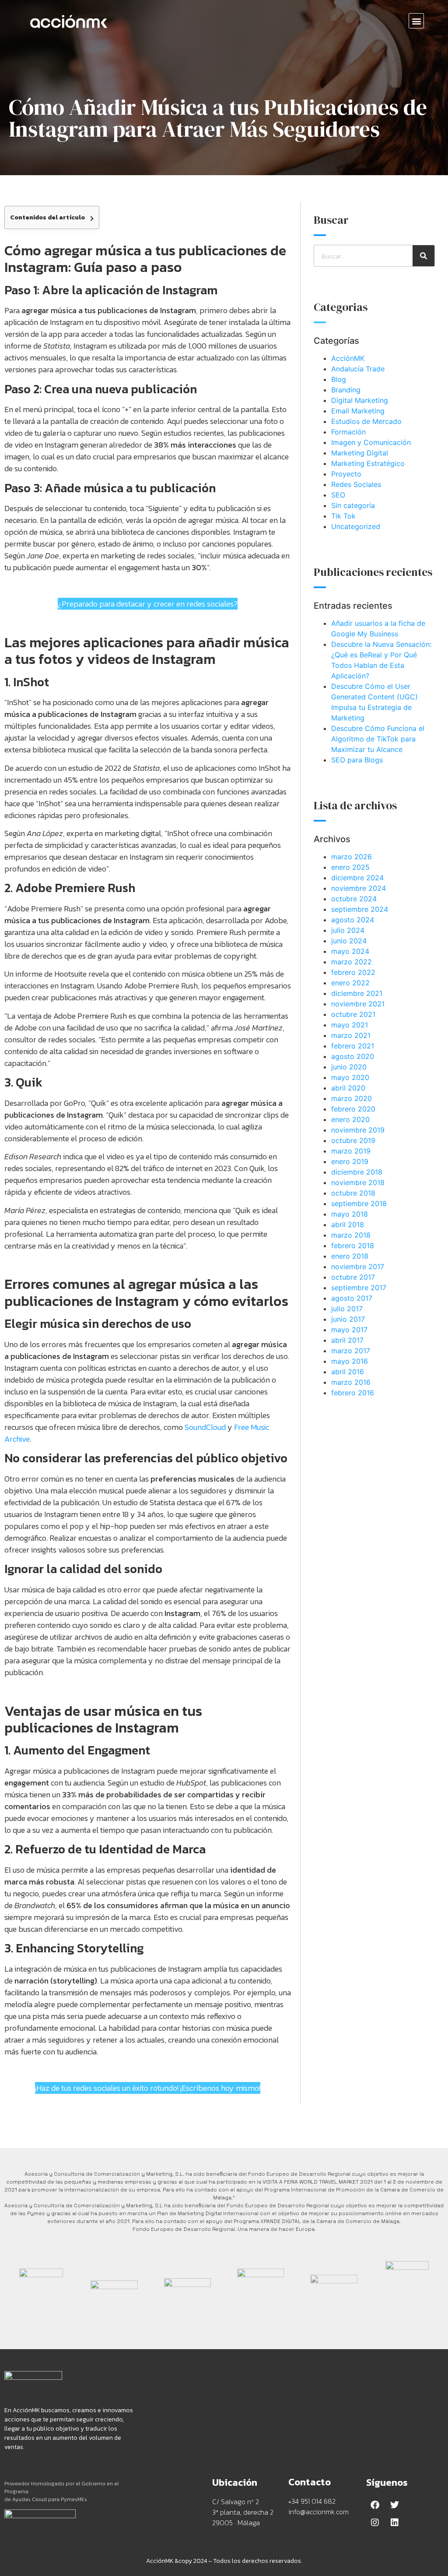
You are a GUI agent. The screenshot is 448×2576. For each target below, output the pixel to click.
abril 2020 (348, 1088)
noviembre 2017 (358, 1267)
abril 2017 (347, 1340)
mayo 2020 (350, 1077)
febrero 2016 (353, 1393)
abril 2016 (348, 1372)
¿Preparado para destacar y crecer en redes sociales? (148, 604)
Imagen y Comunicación (371, 442)
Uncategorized (356, 526)
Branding (346, 390)
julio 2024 (348, 930)
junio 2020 (349, 1067)
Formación (348, 432)
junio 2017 (348, 1319)
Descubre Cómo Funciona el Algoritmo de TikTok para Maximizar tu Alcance (378, 739)
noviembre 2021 (358, 1004)
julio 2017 (347, 1309)
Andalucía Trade (358, 369)
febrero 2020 (353, 1109)
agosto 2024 (353, 920)
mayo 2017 (349, 1330)
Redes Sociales (356, 484)
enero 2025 (350, 867)
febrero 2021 (353, 1046)
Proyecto (346, 474)
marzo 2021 (351, 1035)
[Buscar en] (423, 256)
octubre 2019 (353, 1140)
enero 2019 (350, 1161)
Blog (339, 379)
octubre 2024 (354, 899)
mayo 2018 (350, 1214)
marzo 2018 (351, 1235)
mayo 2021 (350, 1025)
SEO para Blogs (357, 760)
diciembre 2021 (357, 993)
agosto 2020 (353, 1056)
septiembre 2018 (359, 1203)
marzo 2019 (351, 1151)
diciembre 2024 (357, 878)
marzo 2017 (351, 1351)
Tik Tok (343, 516)
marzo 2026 (352, 857)
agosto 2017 (352, 1298)
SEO (338, 495)
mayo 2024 (350, 951)
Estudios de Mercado (366, 421)
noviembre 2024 (359, 888)
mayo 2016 (350, 1361)
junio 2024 (349, 941)
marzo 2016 (351, 1382)
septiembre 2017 (359, 1288)
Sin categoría (353, 505)
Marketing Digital (360, 453)
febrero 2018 (353, 1246)
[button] (416, 21)
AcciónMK (348, 358)
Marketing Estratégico (368, 463)
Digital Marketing (360, 400)
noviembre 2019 (358, 1130)
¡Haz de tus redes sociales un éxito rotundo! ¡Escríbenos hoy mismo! (148, 2088)
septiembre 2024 (360, 909)
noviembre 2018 (358, 1182)
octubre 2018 (353, 1193)
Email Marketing (358, 411)
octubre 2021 (353, 1014)
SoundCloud (205, 1427)
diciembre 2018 (357, 1172)
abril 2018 (348, 1224)
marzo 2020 (352, 1098)
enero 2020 (350, 1119)
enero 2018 (350, 1256)
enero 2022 (350, 983)
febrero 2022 (353, 972)
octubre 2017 (353, 1277)
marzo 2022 (352, 962)
